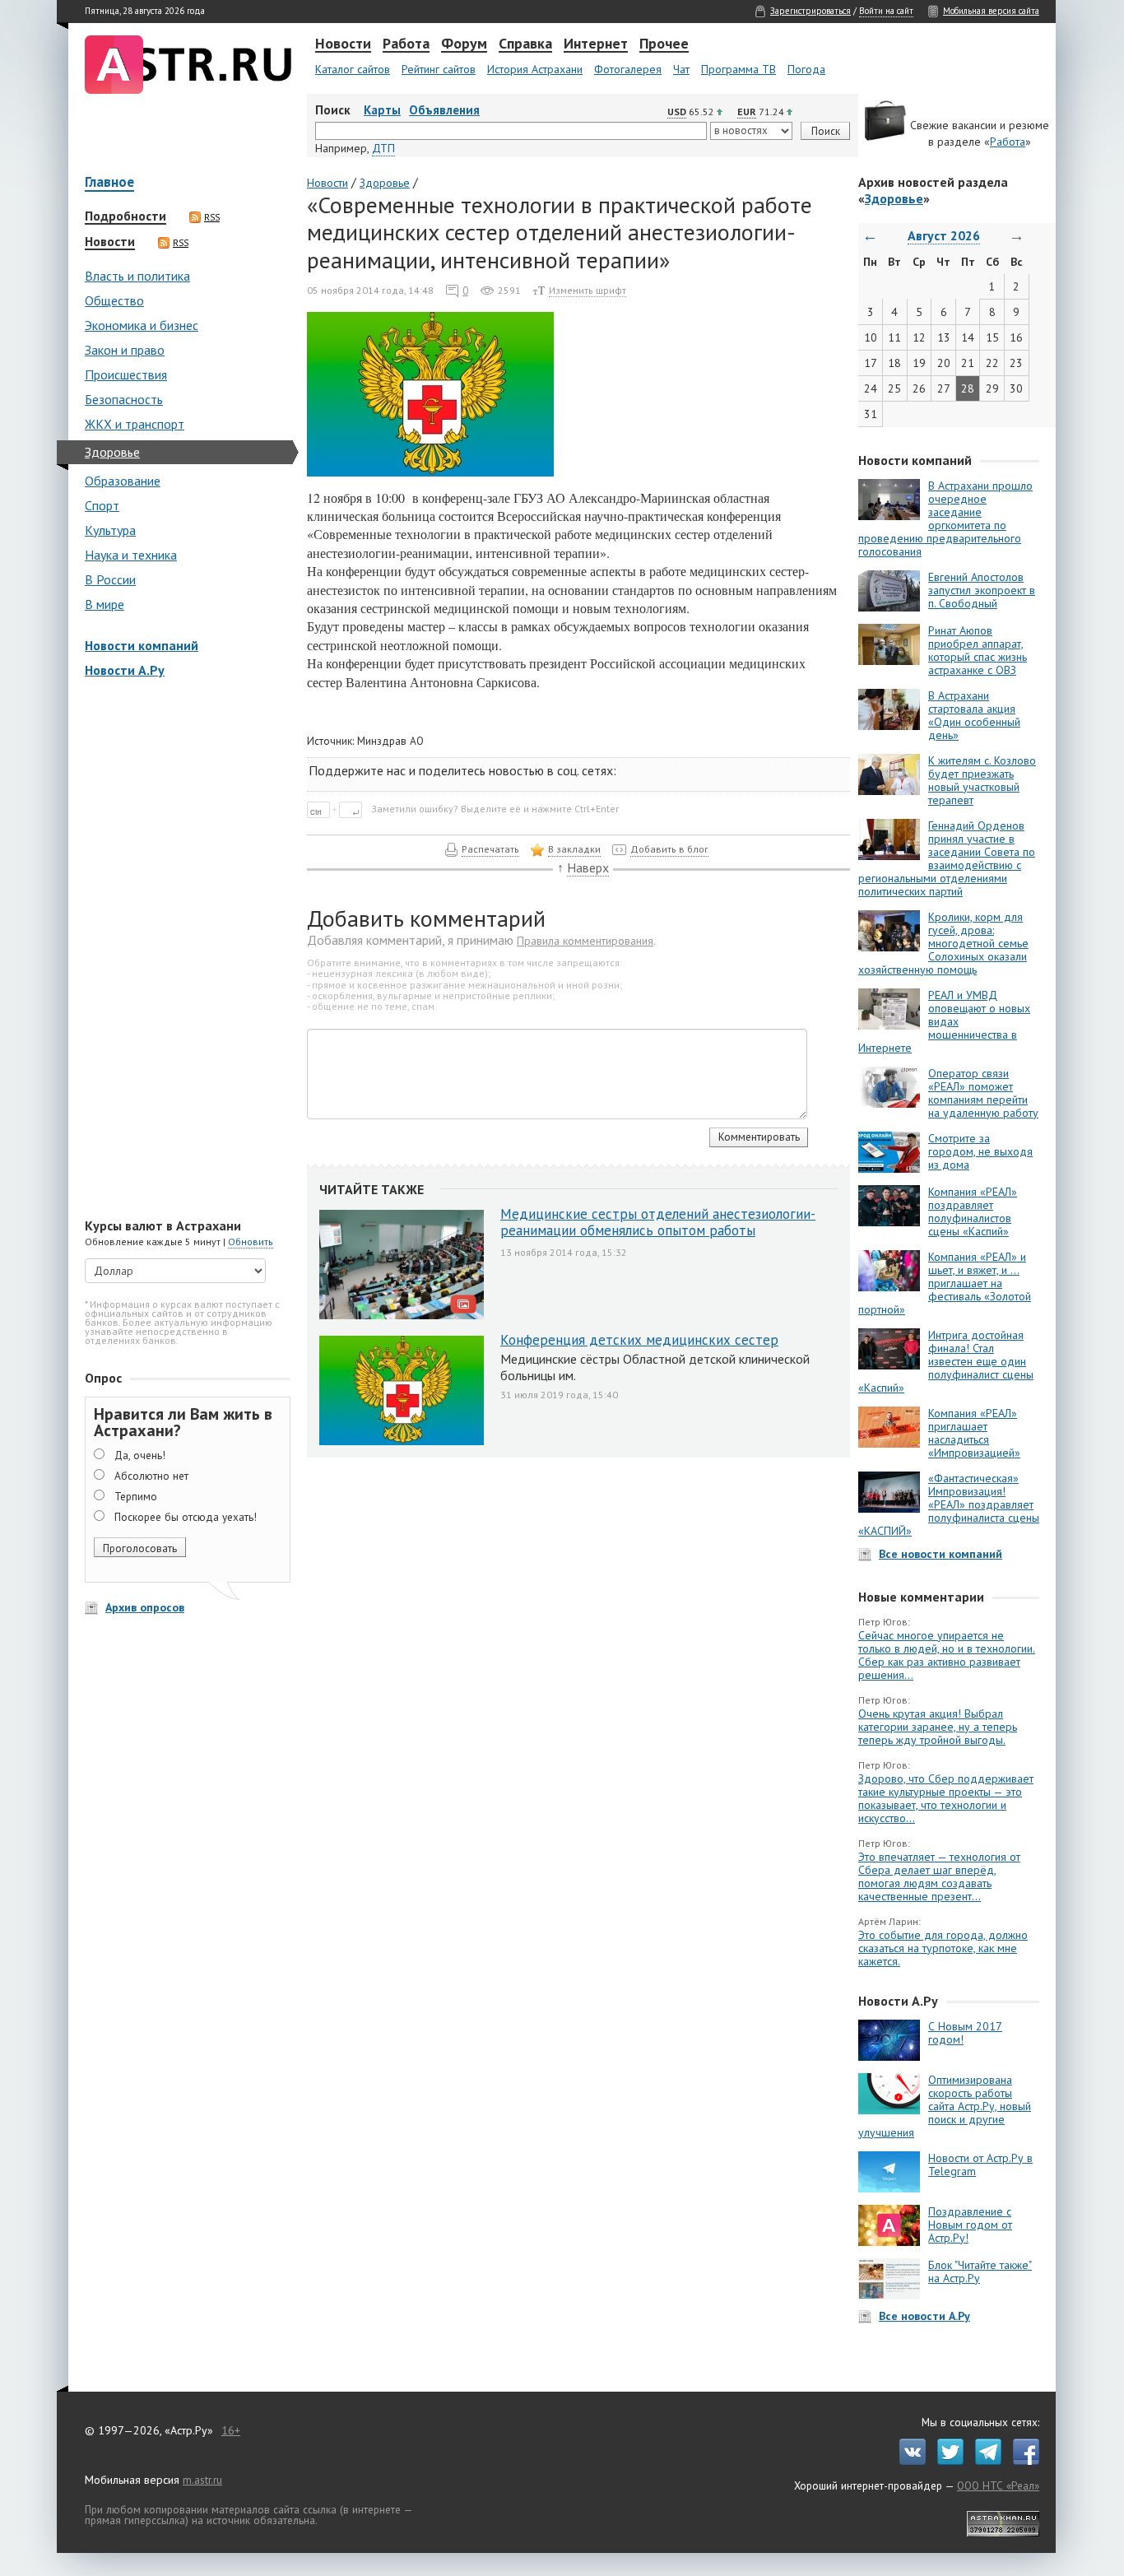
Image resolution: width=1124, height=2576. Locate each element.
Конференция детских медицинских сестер (639, 1340)
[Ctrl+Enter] (338, 808)
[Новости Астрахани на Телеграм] (984, 2461)
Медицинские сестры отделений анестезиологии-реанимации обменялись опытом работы (658, 1222)
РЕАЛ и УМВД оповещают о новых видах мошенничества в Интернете (944, 1021)
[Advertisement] (183, 950)
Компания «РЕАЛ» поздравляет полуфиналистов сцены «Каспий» (973, 1211)
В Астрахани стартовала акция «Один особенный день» (974, 715)
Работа (406, 44)
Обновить (251, 1242)
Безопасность (124, 399)
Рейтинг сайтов (439, 69)
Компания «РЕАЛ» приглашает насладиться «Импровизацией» (974, 1433)
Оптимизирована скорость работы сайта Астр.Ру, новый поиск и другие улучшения (945, 2106)
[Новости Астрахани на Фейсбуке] (1022, 2461)
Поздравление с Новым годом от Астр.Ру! (970, 2225)
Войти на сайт (886, 11)
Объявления (444, 110)
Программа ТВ (738, 69)
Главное (109, 183)
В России (110, 579)
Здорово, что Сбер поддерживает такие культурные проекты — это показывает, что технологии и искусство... (946, 1798)
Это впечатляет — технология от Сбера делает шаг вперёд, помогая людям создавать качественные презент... (939, 1876)
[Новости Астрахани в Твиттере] (946, 2461)
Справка (525, 44)
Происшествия (126, 374)
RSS (212, 217)
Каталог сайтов (353, 69)
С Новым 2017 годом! (965, 2033)
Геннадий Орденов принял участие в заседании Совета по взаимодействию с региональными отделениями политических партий (947, 858)
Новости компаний (142, 645)
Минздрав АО (390, 741)
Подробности (125, 216)
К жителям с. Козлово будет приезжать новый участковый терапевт (982, 780)
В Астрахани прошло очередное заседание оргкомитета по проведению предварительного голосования (945, 518)
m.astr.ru (202, 2480)
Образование (123, 481)
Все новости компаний (941, 1554)
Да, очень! (140, 1455)
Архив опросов (145, 1607)
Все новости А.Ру (924, 2316)
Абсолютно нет (151, 1476)
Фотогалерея (628, 69)
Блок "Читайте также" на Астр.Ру (980, 2271)
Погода (806, 69)
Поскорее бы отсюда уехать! (186, 1517)
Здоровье (112, 452)
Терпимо (136, 1496)
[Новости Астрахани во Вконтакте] (908, 2461)
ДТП (383, 148)
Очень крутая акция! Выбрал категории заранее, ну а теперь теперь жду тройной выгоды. (938, 1727)
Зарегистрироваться (810, 11)
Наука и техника (131, 555)
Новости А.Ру (125, 670)
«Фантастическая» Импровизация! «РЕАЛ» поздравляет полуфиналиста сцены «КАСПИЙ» (949, 1504)
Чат (681, 69)
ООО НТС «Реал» (998, 2485)
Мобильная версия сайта (991, 11)
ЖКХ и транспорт (135, 424)
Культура (110, 530)
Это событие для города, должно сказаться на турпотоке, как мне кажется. (943, 1948)
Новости (343, 44)
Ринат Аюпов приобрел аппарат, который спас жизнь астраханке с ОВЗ (978, 650)
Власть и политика (137, 276)
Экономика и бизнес (142, 325)
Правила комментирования (585, 941)
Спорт (102, 505)
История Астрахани (535, 69)
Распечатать (490, 849)
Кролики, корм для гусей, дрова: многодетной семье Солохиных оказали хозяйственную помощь (943, 943)
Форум (464, 44)
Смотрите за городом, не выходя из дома (980, 1151)
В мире (105, 604)
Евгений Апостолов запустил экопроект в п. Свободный (982, 590)
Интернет (596, 44)
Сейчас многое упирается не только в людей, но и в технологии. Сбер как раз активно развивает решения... (947, 1655)
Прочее (664, 44)
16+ (231, 2430)
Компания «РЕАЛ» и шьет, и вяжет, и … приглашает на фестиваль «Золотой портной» (945, 1283)
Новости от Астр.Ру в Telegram (980, 2164)
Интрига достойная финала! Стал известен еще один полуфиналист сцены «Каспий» (946, 1361)
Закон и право (125, 350)
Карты (382, 110)
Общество (114, 300)
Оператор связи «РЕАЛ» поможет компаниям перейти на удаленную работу (983, 1093)
